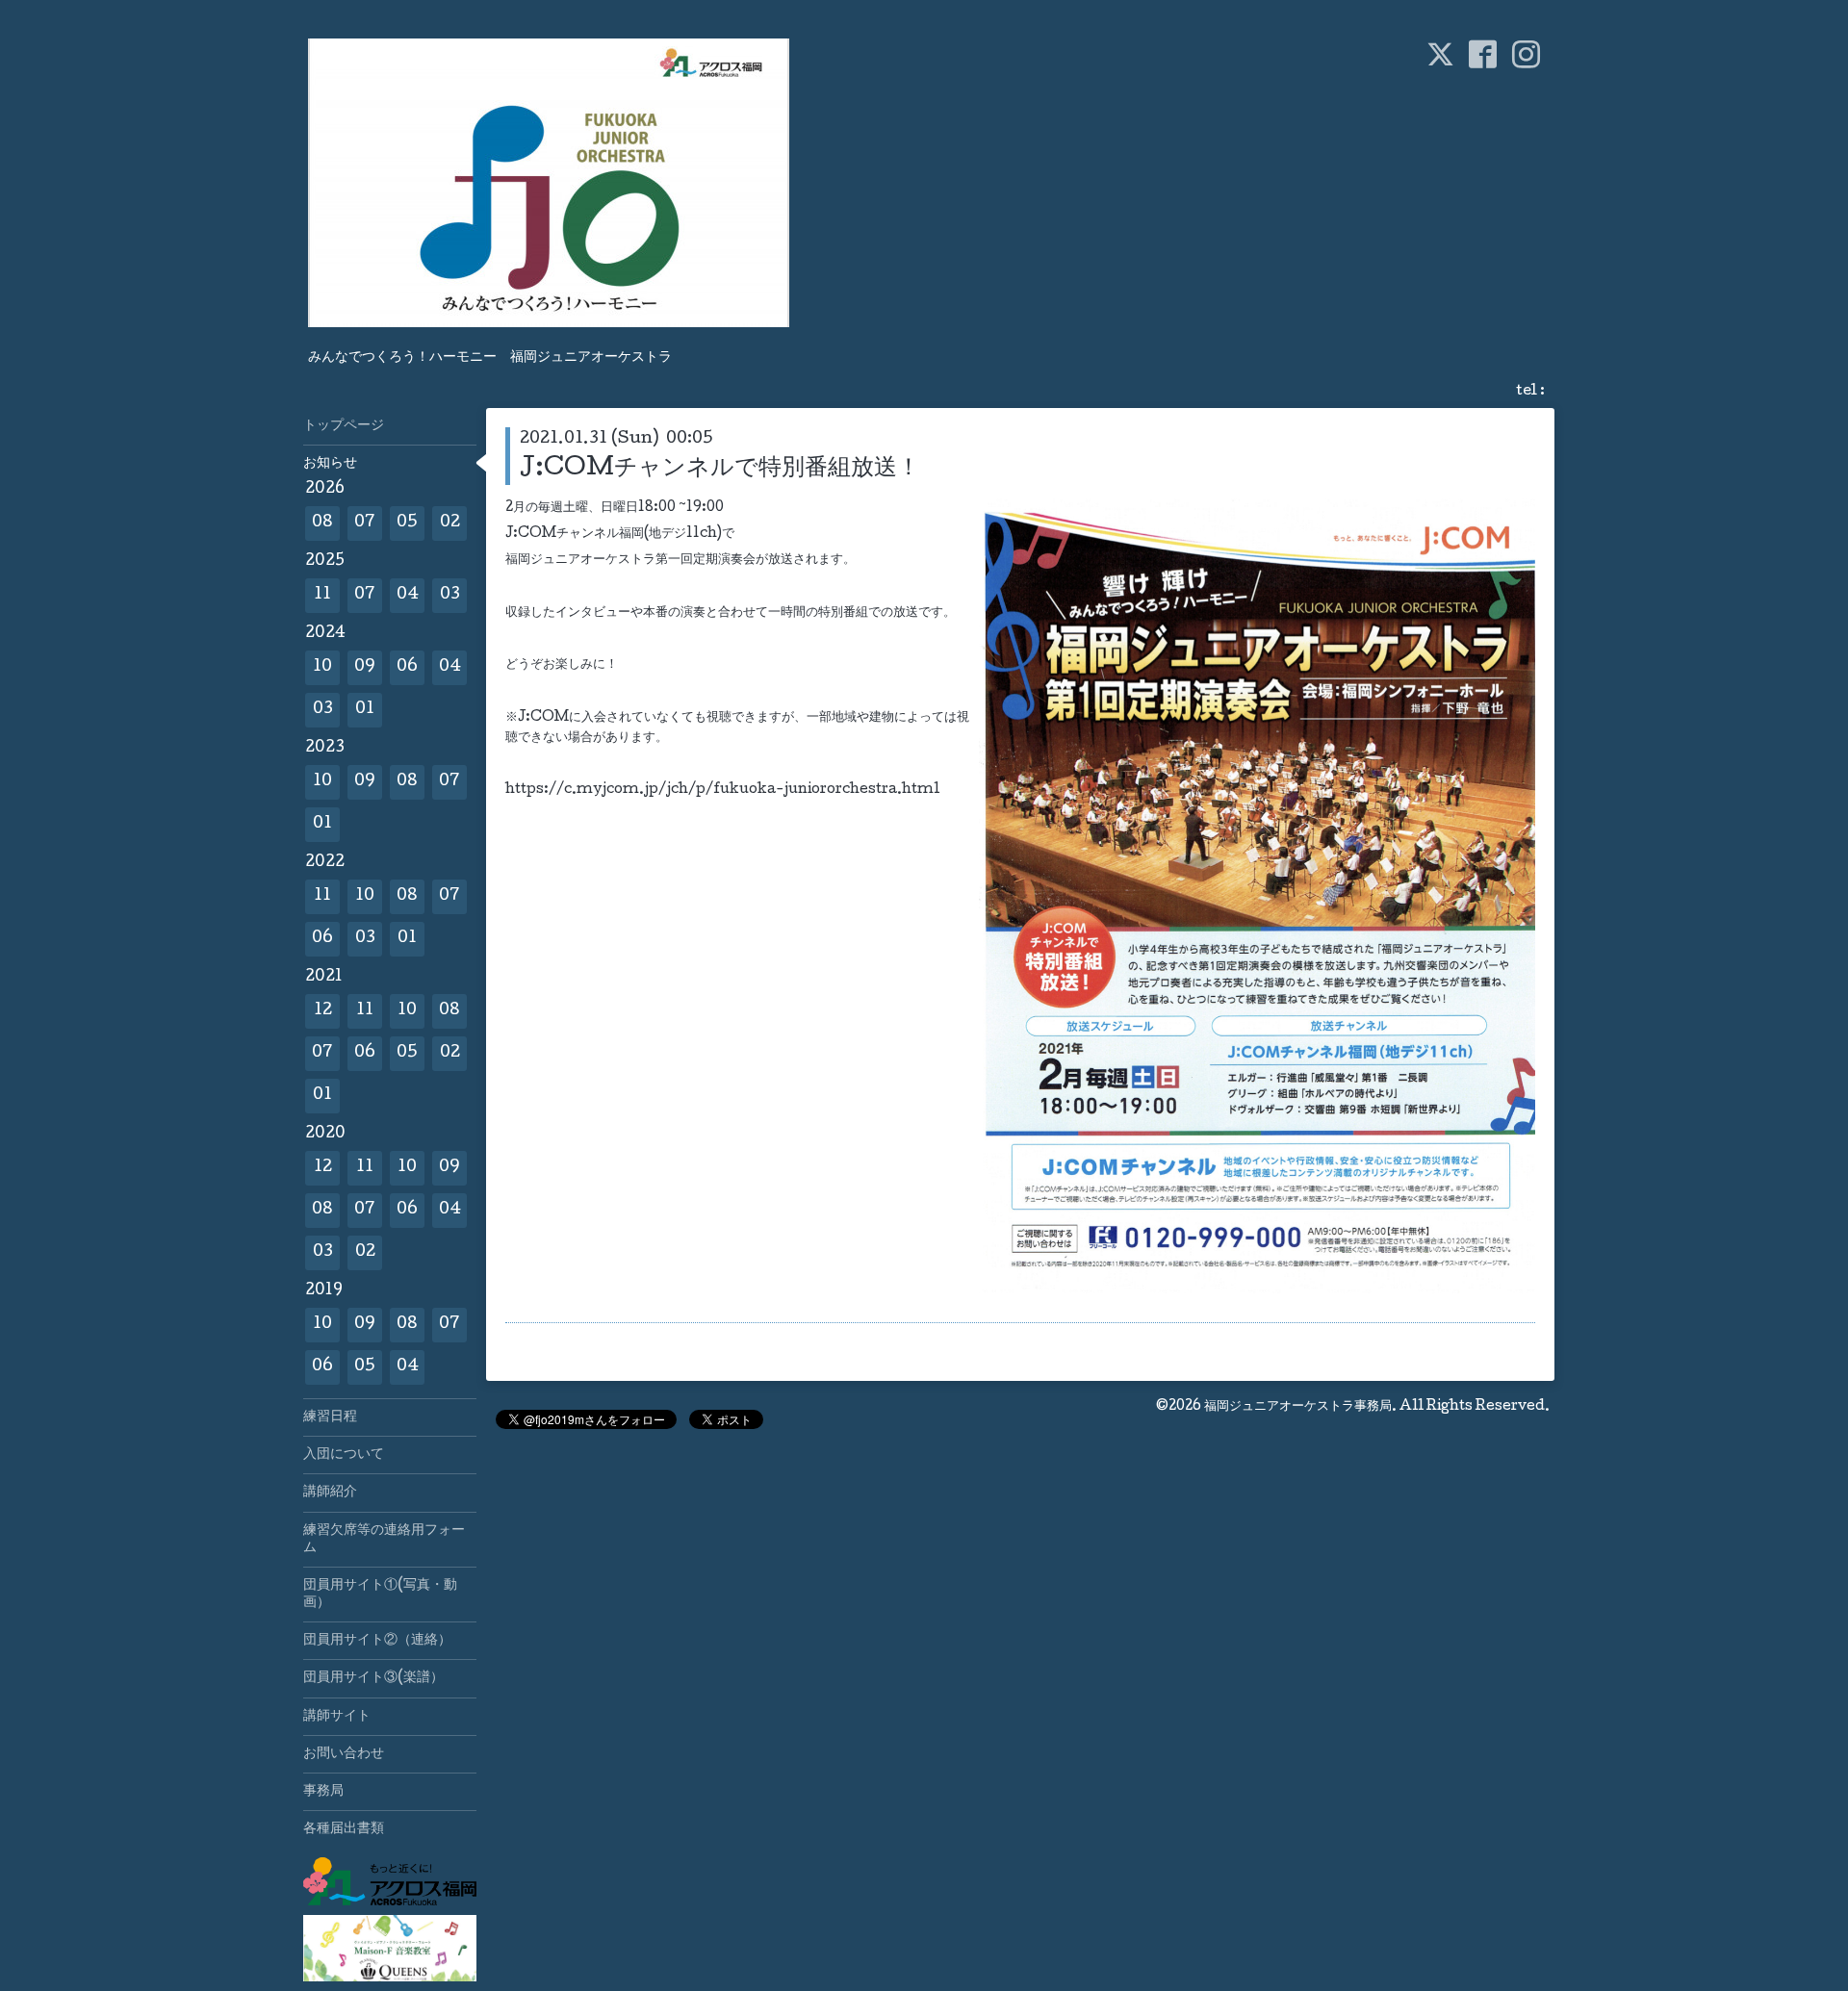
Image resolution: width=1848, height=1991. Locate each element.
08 (322, 523)
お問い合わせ (344, 1754)
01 (365, 710)
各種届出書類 (344, 1829)
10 (322, 667)
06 (407, 667)
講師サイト (337, 1717)
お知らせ (330, 464)
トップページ (344, 426)
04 (408, 595)
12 (323, 1011)
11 (322, 595)
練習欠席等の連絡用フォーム (384, 1540)
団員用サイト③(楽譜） (373, 1678)
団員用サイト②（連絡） (377, 1641)
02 (450, 523)
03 (450, 595)
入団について (344, 1455)
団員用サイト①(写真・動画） (380, 1595)
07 (365, 523)
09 (365, 667)
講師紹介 (330, 1493)
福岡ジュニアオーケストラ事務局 (1298, 1407)
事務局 (323, 1792)
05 (407, 523)
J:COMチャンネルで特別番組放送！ (720, 469)
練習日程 (330, 1417)
